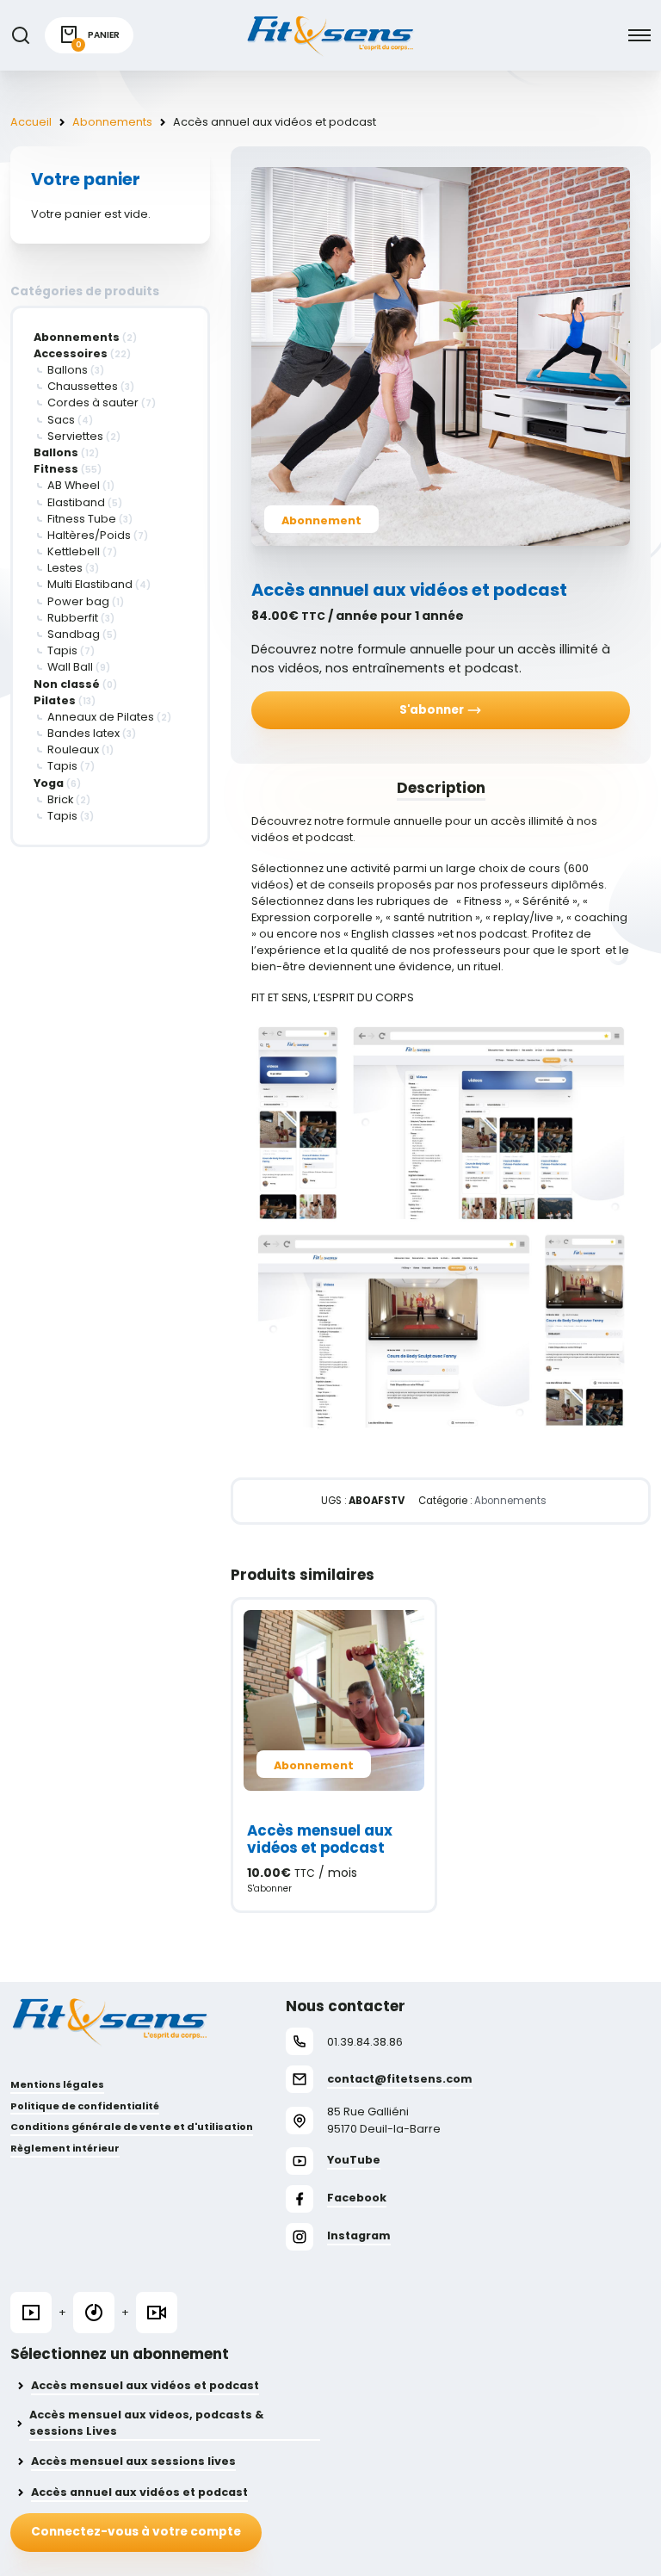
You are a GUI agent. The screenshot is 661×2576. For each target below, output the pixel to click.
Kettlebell (74, 551)
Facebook (357, 2198)
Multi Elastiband (90, 584)
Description (441, 788)
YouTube (354, 2160)
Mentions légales (57, 2084)
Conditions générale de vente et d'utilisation (132, 2127)
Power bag (78, 601)
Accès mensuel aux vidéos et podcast (145, 2385)
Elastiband (76, 502)
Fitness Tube (82, 519)
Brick (60, 799)
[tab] (441, 788)
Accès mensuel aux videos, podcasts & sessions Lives (147, 2423)
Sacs (61, 420)
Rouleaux (73, 749)
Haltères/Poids (89, 535)
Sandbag (74, 634)
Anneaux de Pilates (101, 717)
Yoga (49, 783)
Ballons (68, 370)
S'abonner (433, 710)
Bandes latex (83, 733)
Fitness (56, 469)
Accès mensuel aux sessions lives (133, 2461)
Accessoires (71, 353)
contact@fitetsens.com (400, 2079)
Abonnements (112, 122)
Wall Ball (70, 667)
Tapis (62, 650)
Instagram (359, 2235)
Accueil (31, 122)
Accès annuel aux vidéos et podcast (139, 2492)
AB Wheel (74, 485)
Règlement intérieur (65, 2148)
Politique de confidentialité (85, 2106)
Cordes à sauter (93, 402)
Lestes (65, 568)
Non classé (67, 684)
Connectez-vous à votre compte (136, 2532)
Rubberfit (73, 618)
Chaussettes (83, 386)
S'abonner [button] (269, 1889)
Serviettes (75, 436)
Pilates (55, 700)
